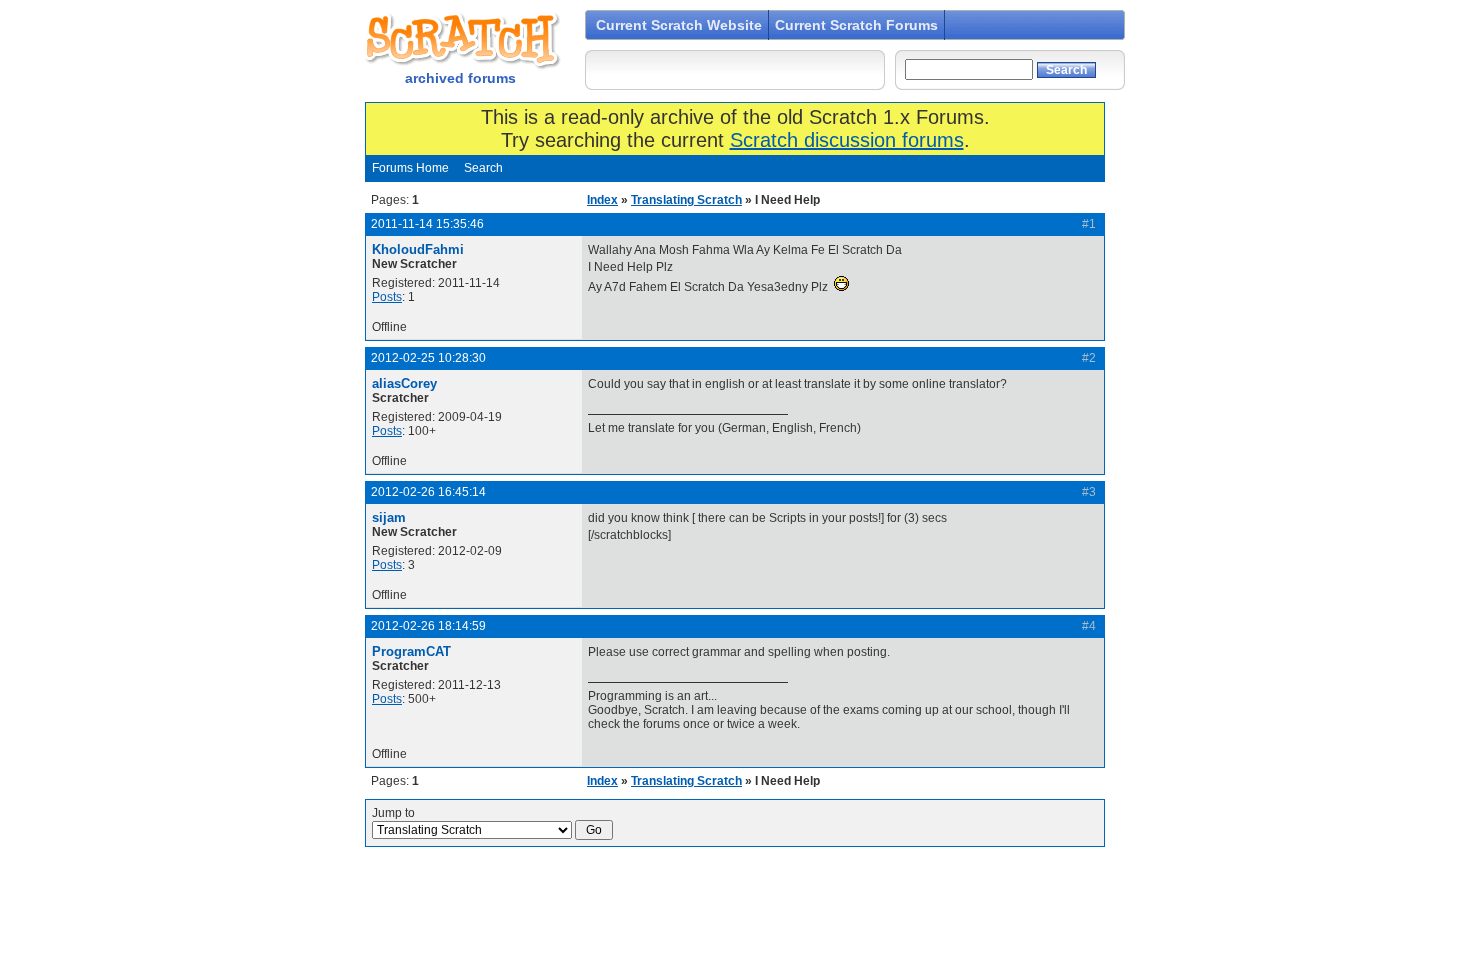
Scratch (460, 40)
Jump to (393, 813)
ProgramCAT (411, 651)
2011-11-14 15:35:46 (427, 224)
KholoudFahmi (418, 249)
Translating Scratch (686, 200)
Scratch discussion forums (847, 140)
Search (483, 168)
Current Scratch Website (679, 25)
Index (602, 200)
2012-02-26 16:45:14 (428, 492)
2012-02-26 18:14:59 (428, 626)
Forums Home (410, 168)
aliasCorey (404, 383)
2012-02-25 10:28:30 (428, 358)
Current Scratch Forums (856, 25)
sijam (389, 517)
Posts (387, 297)
